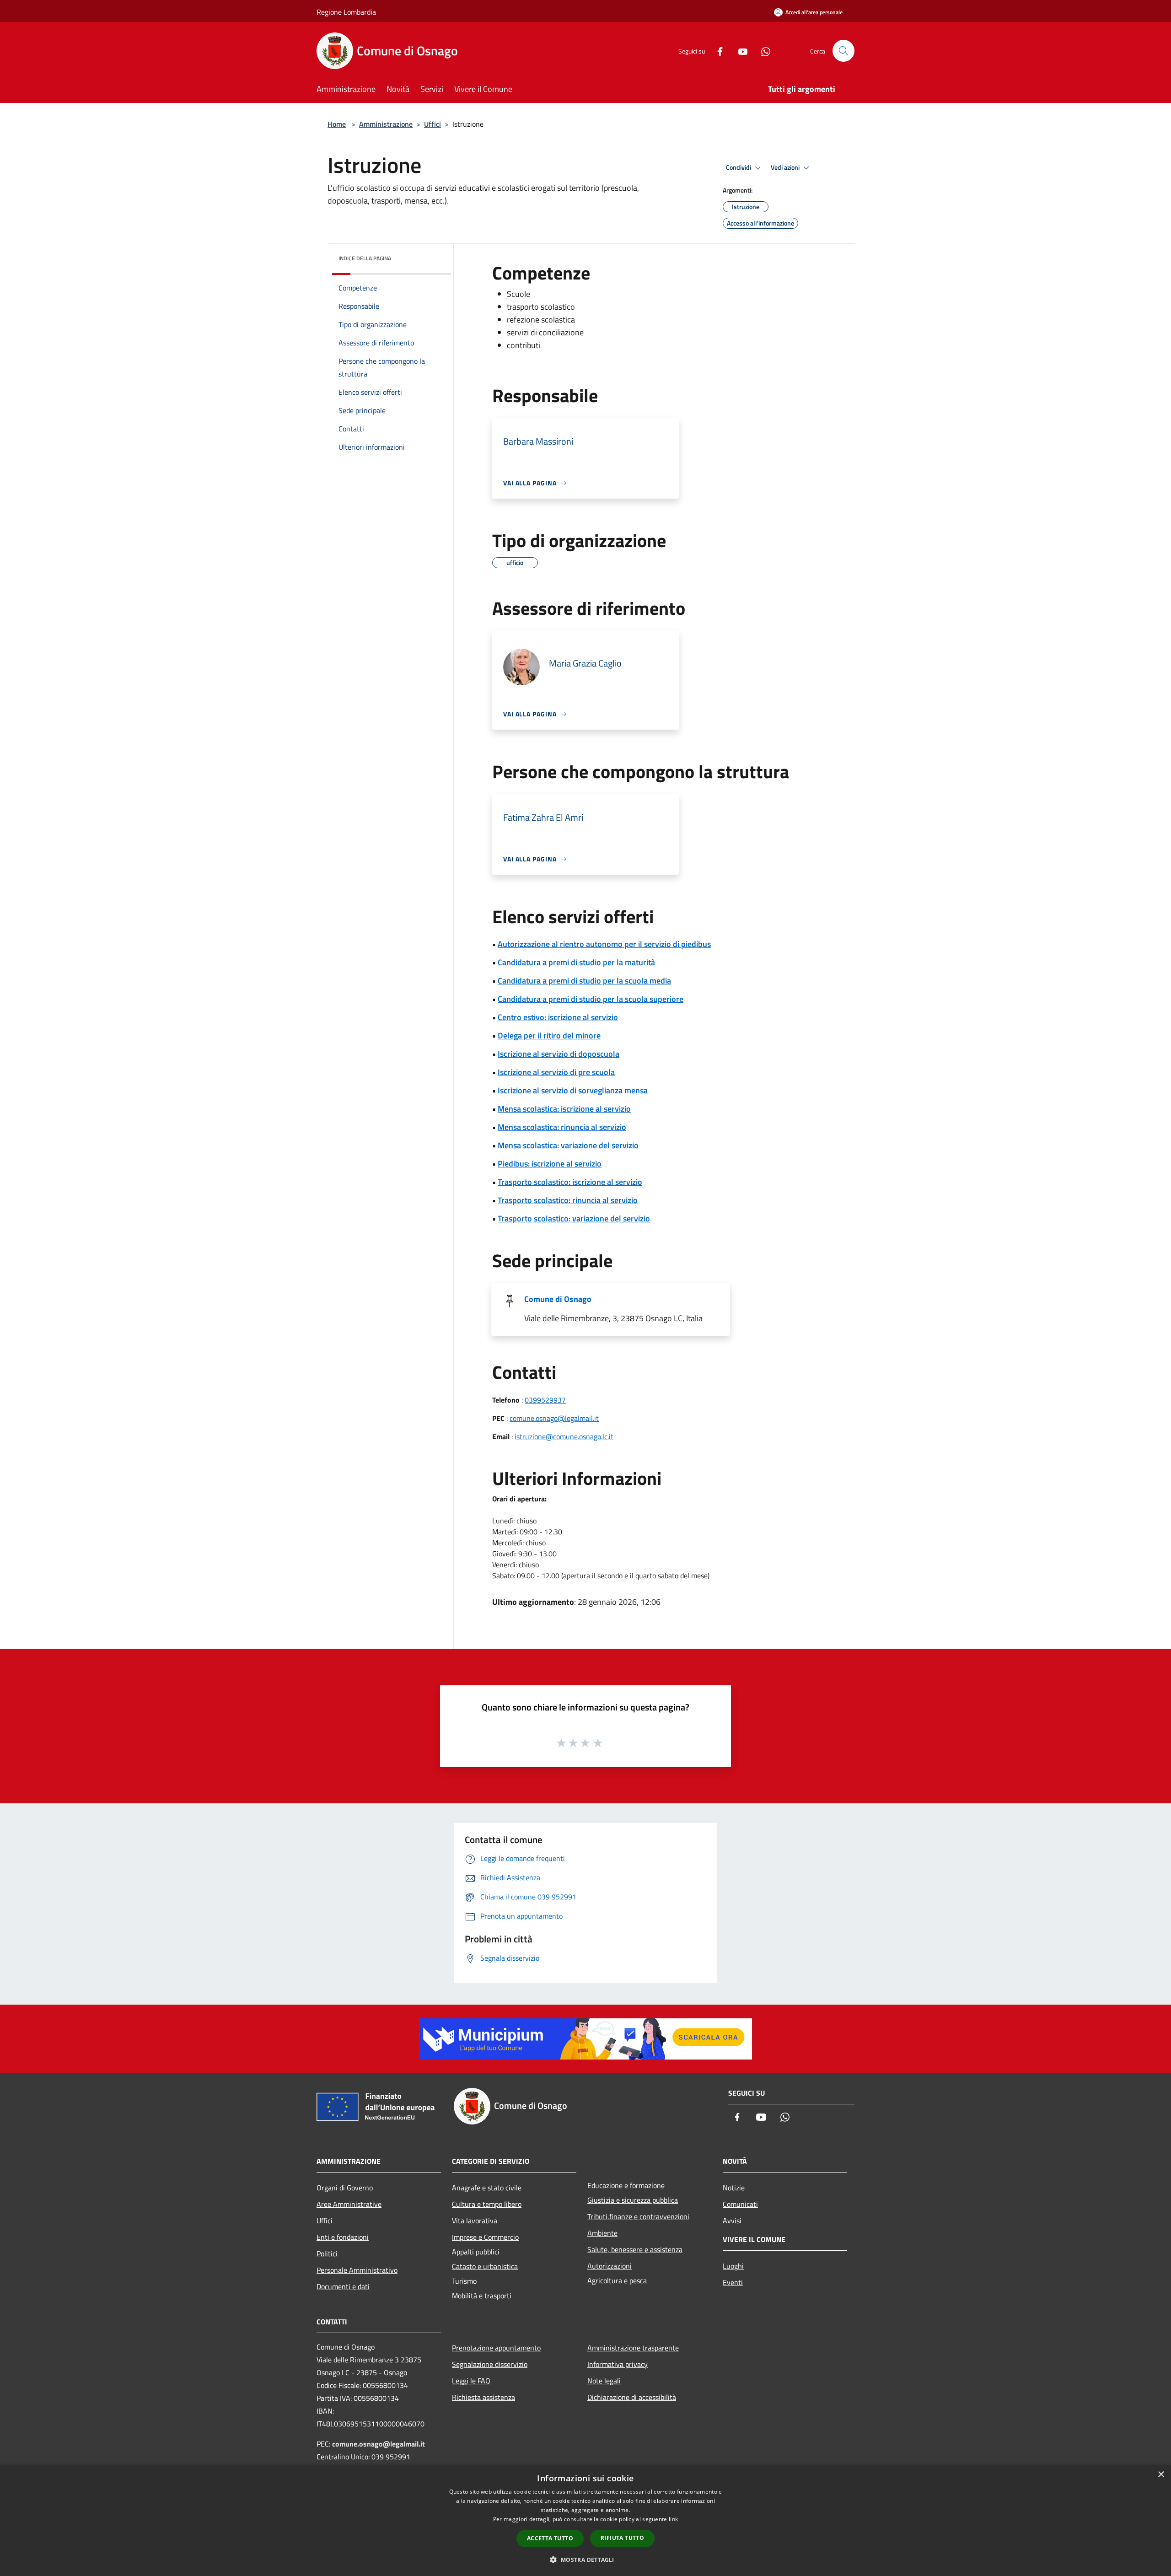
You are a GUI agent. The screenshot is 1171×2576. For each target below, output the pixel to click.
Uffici (432, 124)
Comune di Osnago (558, 1299)
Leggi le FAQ (471, 2381)
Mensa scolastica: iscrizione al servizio (564, 1109)
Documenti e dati (343, 2286)
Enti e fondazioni (343, 2237)
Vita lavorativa (475, 2221)
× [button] (1161, 2475)
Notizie (734, 2188)
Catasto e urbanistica (485, 2266)
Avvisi (732, 2221)
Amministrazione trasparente (633, 2348)
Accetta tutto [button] (550, 2538)
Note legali (604, 2381)
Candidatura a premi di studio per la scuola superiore (591, 999)
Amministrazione (386, 124)
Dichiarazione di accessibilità (632, 2397)
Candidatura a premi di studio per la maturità (576, 962)
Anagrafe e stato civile (487, 2188)
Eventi (733, 2282)
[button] (585, 2560)
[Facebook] (716, 51)
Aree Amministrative (349, 2204)
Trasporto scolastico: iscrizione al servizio (570, 1182)
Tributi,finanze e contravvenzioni (638, 2216)
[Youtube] (739, 51)
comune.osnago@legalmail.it (554, 1418)
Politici (327, 2253)
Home (337, 124)
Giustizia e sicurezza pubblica (633, 2200)
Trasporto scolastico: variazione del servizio (574, 1218)
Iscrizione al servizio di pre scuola (556, 1072)
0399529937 (545, 1400)
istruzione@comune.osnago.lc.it (564, 1436)
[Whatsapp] (762, 51)
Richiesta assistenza (483, 2397)
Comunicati (740, 2204)
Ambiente (602, 2233)
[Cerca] (843, 51)
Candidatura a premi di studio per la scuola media (584, 981)
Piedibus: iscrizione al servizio (550, 1164)
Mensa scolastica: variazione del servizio (568, 1145)
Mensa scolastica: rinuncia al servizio (562, 1127)
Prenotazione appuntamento (496, 2348)
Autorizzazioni (610, 2266)
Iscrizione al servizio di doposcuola (559, 1054)
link (673, 2519)
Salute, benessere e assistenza (635, 2249)
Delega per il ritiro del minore (549, 1035)
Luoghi (733, 2266)
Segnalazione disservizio (490, 2364)
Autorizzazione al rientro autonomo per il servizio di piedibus (604, 944)
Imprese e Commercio (485, 2237)
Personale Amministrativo (357, 2270)
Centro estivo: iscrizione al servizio (558, 1017)
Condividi (739, 167)
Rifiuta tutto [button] (622, 2538)
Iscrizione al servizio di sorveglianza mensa (573, 1090)
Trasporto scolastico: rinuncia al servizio (568, 1200)
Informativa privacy (618, 2364)
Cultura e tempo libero (487, 2204)
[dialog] (585, 2520)
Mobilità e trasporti (482, 2296)
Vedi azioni (786, 167)
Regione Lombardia (346, 12)
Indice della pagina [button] (365, 258)
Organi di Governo (345, 2188)
